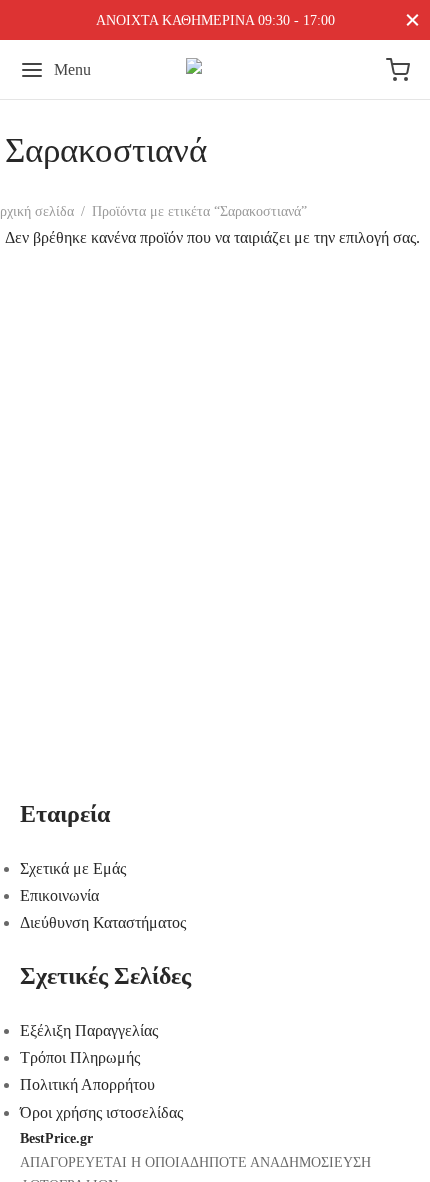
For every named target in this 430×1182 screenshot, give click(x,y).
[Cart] (398, 70)
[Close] (412, 19)
